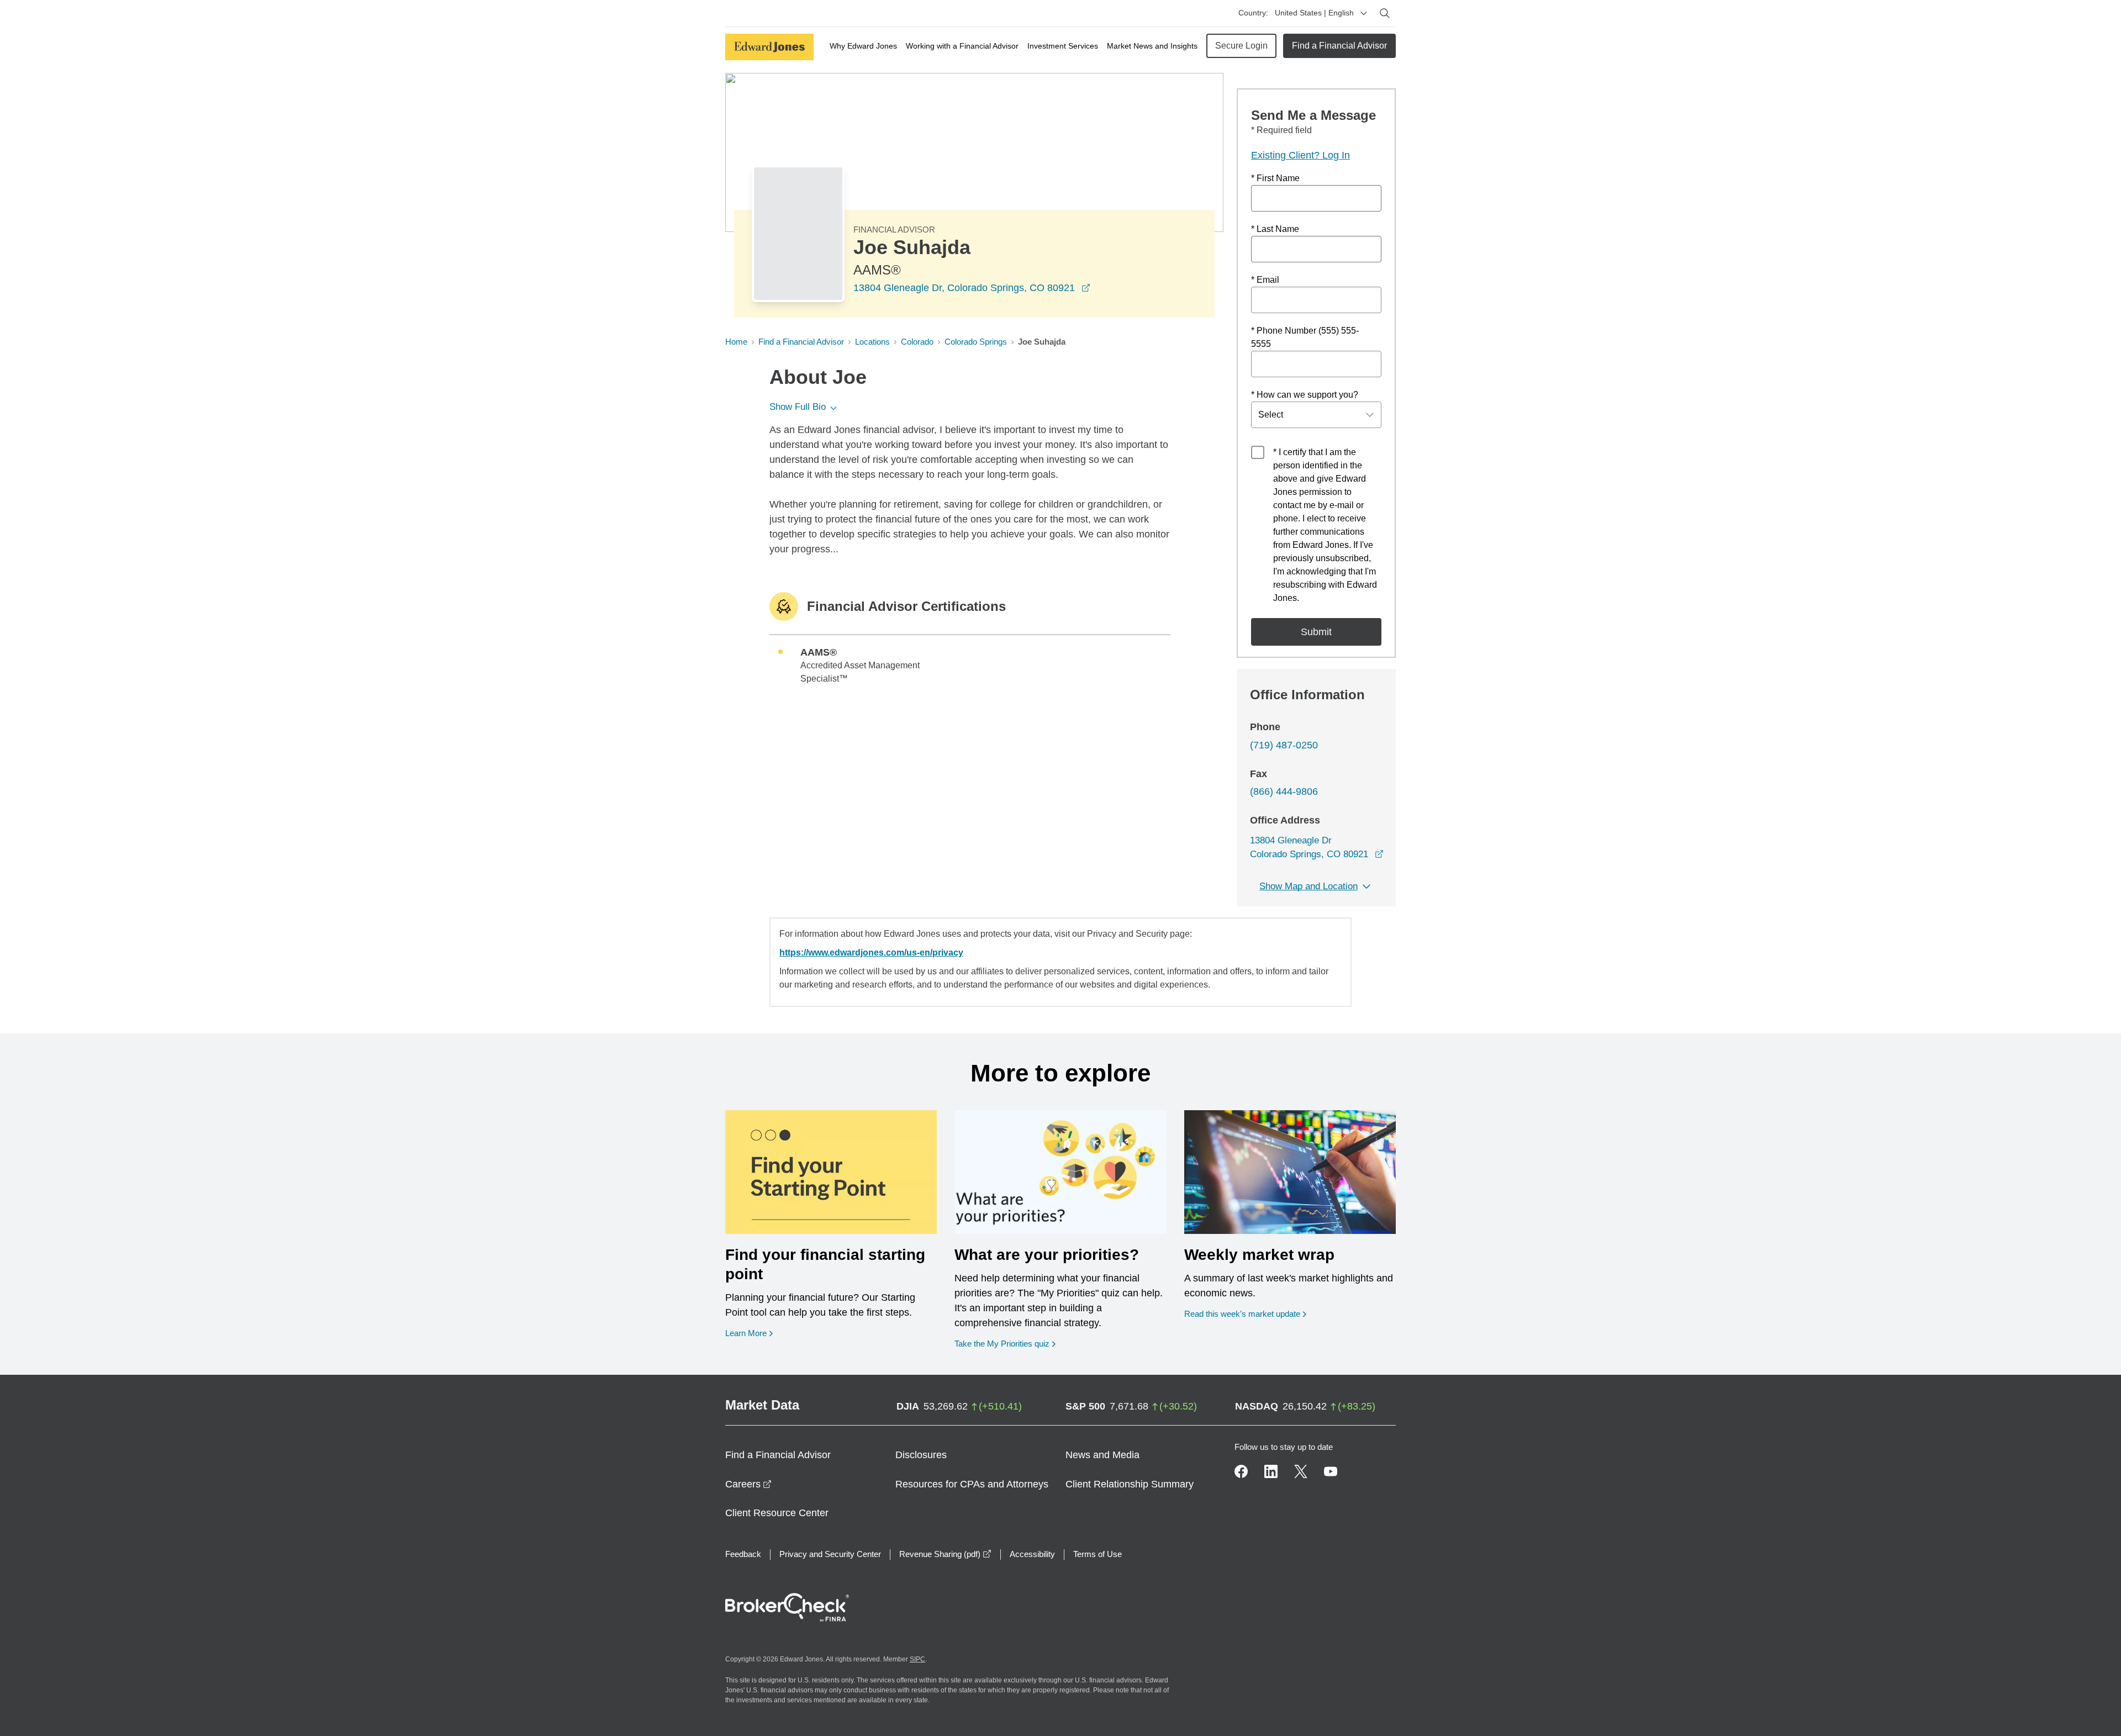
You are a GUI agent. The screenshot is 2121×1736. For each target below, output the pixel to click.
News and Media (1102, 1455)
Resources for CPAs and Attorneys (972, 1484)
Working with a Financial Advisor (962, 46)
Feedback (743, 1554)
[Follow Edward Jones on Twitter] (1301, 1471)
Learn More (749, 1333)
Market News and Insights (1152, 46)
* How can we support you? (1305, 395)
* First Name (1275, 178)
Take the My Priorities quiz (1005, 1343)
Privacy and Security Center (830, 1554)
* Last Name (1275, 229)
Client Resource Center (777, 1513)
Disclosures (921, 1455)
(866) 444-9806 (1284, 792)
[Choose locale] (1364, 13)
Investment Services (1063, 46)
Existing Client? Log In (1300, 155)
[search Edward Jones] (1385, 13)
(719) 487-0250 (1284, 745)
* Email (1265, 280)
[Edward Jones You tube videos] (1331, 1471)
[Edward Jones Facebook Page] (1241, 1471)
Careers (748, 1484)
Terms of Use (1098, 1554)
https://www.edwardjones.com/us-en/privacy (871, 953)
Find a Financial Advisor (1339, 46)
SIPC (917, 1659)
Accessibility (1032, 1554)
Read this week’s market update (1242, 1314)
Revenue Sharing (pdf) (945, 1554)
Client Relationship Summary (1130, 1484)
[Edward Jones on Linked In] (1271, 1471)
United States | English (1314, 13)
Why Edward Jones (863, 46)
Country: (1253, 13)
